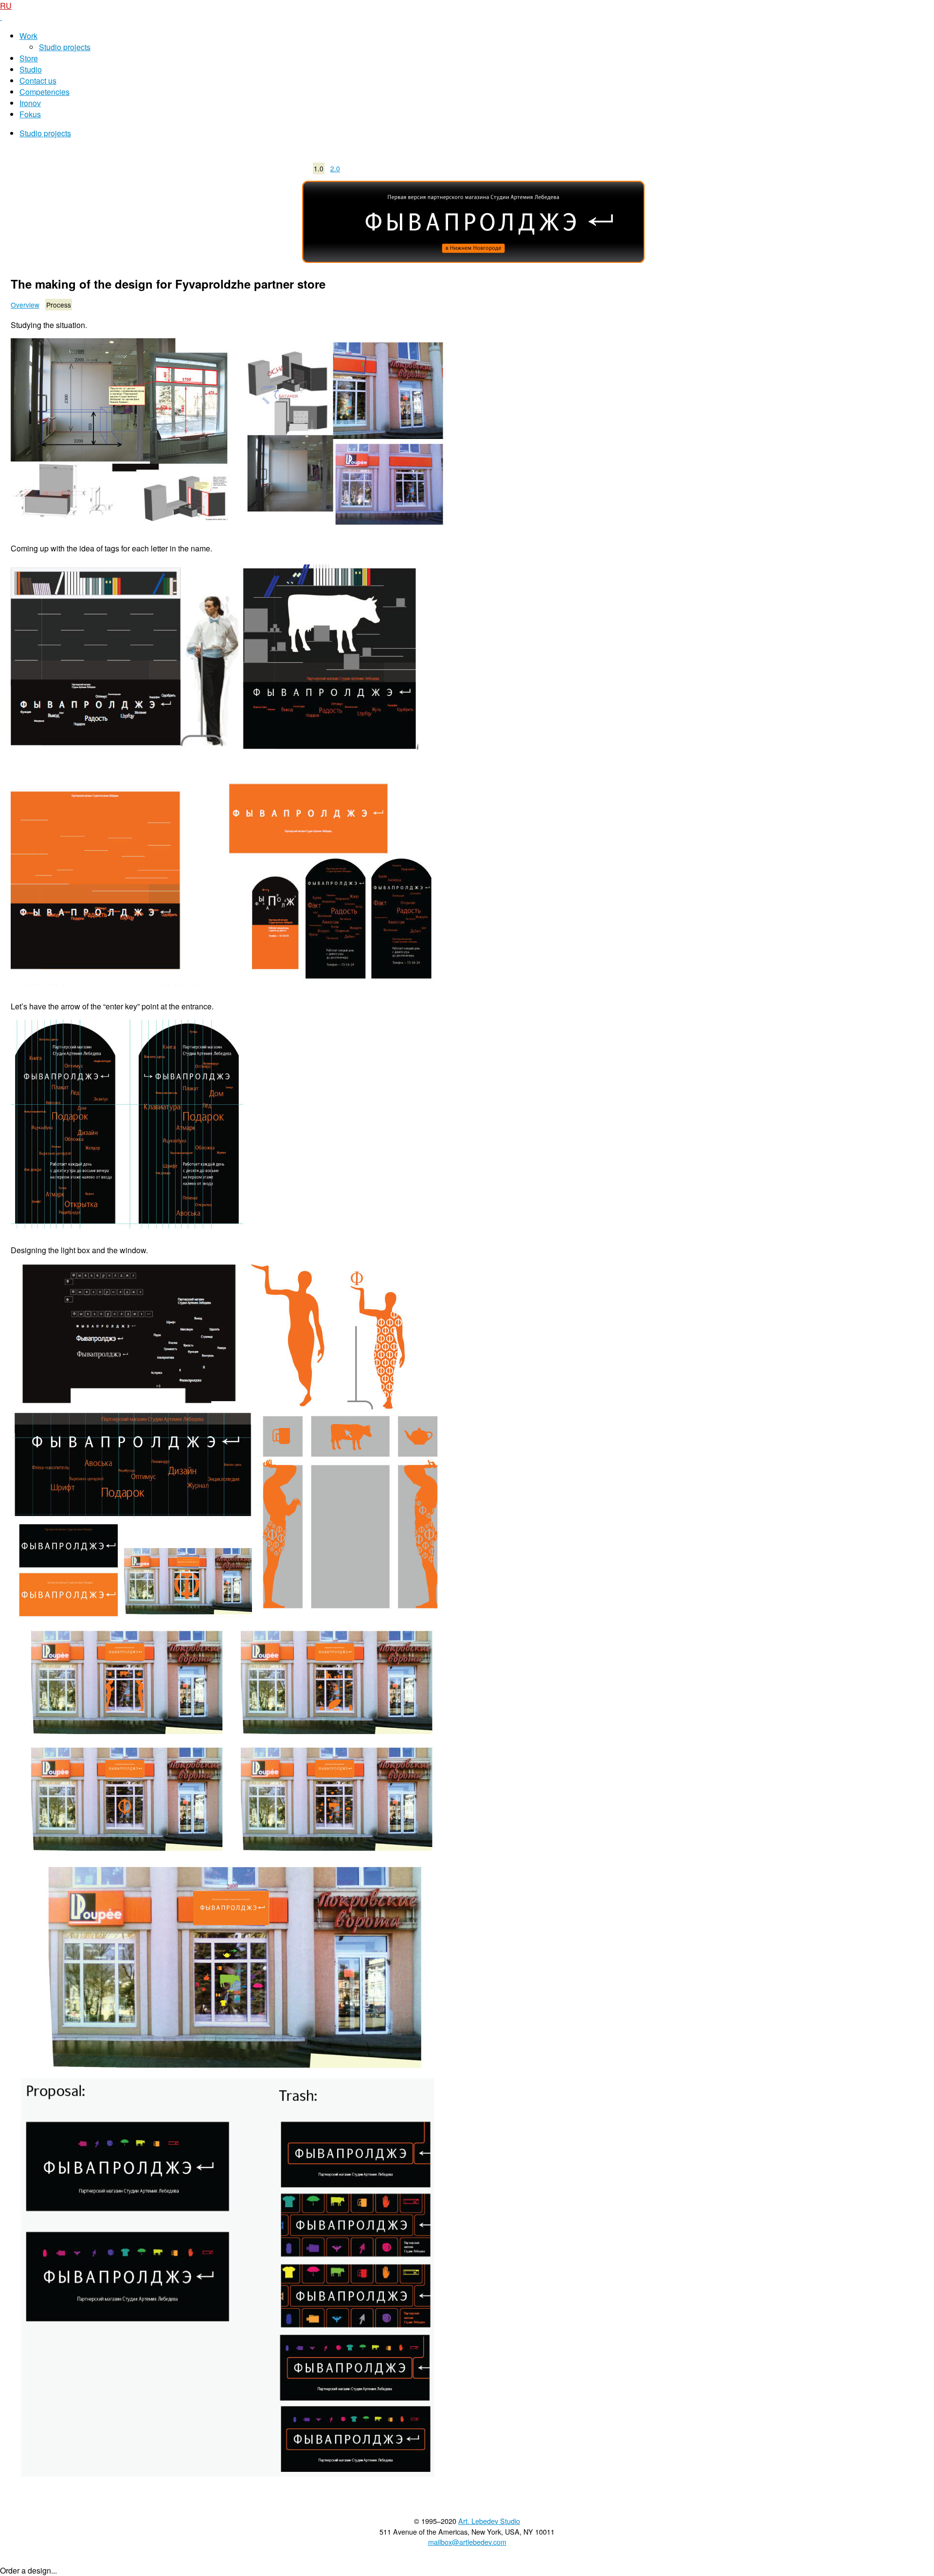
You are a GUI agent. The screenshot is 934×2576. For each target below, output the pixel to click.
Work (28, 36)
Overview (25, 305)
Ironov (30, 103)
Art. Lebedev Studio (489, 2521)
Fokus (30, 114)
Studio (31, 69)
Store (29, 58)
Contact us (38, 81)
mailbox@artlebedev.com (467, 2542)
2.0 (335, 168)
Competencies (45, 92)
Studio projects (65, 47)
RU (6, 6)
